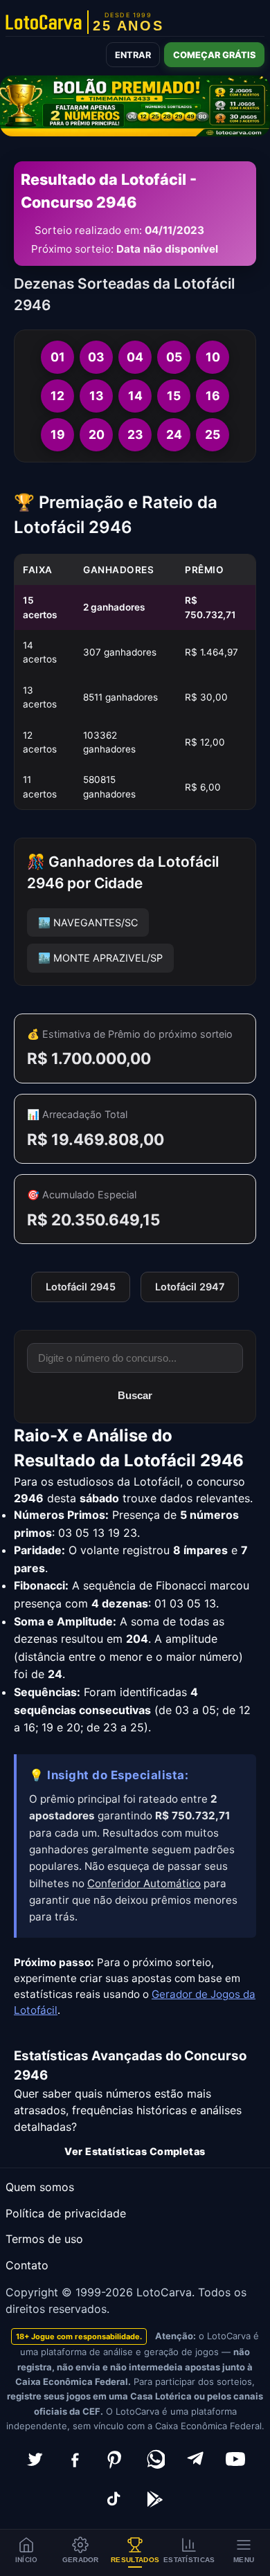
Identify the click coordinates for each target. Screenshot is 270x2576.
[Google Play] (155, 2499)
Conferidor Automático (144, 1883)
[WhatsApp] (155, 2459)
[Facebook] (75, 2459)
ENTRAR (133, 55)
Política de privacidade (66, 2213)
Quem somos (40, 2187)
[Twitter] (35, 2459)
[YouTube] (235, 2459)
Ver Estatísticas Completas (135, 2151)
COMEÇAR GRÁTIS (214, 55)
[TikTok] (115, 2499)
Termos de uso (44, 2239)
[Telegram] (195, 2459)
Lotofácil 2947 (190, 1287)
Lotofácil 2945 (81, 1287)
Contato (27, 2265)
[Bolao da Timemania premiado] (135, 106)
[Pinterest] (115, 2459)
